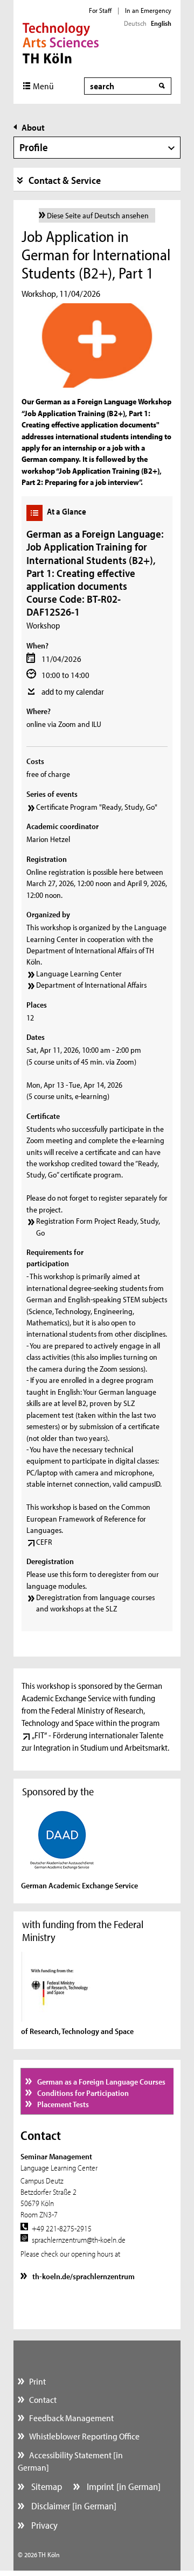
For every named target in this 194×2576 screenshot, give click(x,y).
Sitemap (46, 2486)
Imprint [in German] (123, 2486)
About (33, 127)
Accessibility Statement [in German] (70, 2461)
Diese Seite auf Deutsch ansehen (98, 215)
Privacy (43, 2525)
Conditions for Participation (82, 2093)
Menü (43, 86)
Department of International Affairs (91, 985)
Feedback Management (71, 2418)
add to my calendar (73, 691)
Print (37, 2381)
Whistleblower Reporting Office (84, 2436)
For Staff (100, 10)
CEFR (44, 1542)
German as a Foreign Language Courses (101, 2082)
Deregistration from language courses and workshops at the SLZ (95, 1603)
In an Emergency (148, 10)
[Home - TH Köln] (61, 42)
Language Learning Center (79, 973)
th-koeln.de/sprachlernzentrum (83, 2276)
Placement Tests (62, 2104)
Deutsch (135, 23)
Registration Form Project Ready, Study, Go (98, 1226)
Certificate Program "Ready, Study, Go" (97, 807)
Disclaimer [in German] (73, 2506)
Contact (43, 2399)
